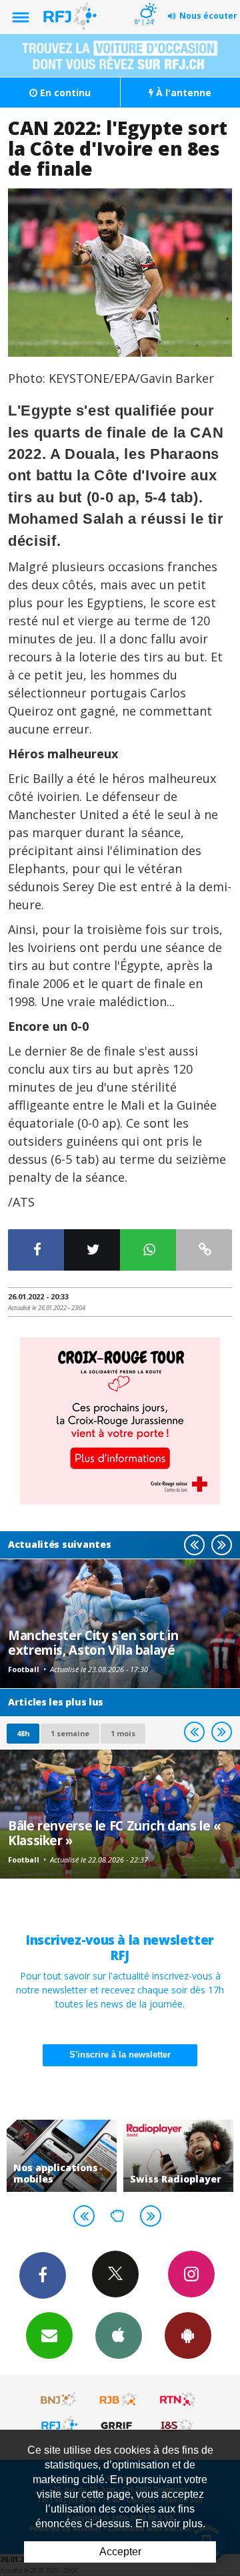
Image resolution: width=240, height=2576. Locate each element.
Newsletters (49, 2336)
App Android (188, 2336)
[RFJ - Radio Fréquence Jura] (59, 2425)
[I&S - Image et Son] (178, 2425)
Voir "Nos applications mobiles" (62, 2156)
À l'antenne (182, 93)
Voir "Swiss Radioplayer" (178, 2156)
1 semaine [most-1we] (70, 1733)
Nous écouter (208, 16)
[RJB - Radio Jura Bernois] (119, 2400)
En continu (64, 93)
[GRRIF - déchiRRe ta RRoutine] (119, 2425)
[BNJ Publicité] (59, 2400)
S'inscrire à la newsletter (120, 2055)
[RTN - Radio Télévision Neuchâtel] (178, 2400)
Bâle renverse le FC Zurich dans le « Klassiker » (115, 1833)
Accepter (120, 2552)
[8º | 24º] (146, 1)
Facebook (43, 2275)
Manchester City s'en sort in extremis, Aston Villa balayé (93, 1642)
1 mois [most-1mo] (123, 1733)
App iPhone (119, 2336)
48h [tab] (23, 1733)
